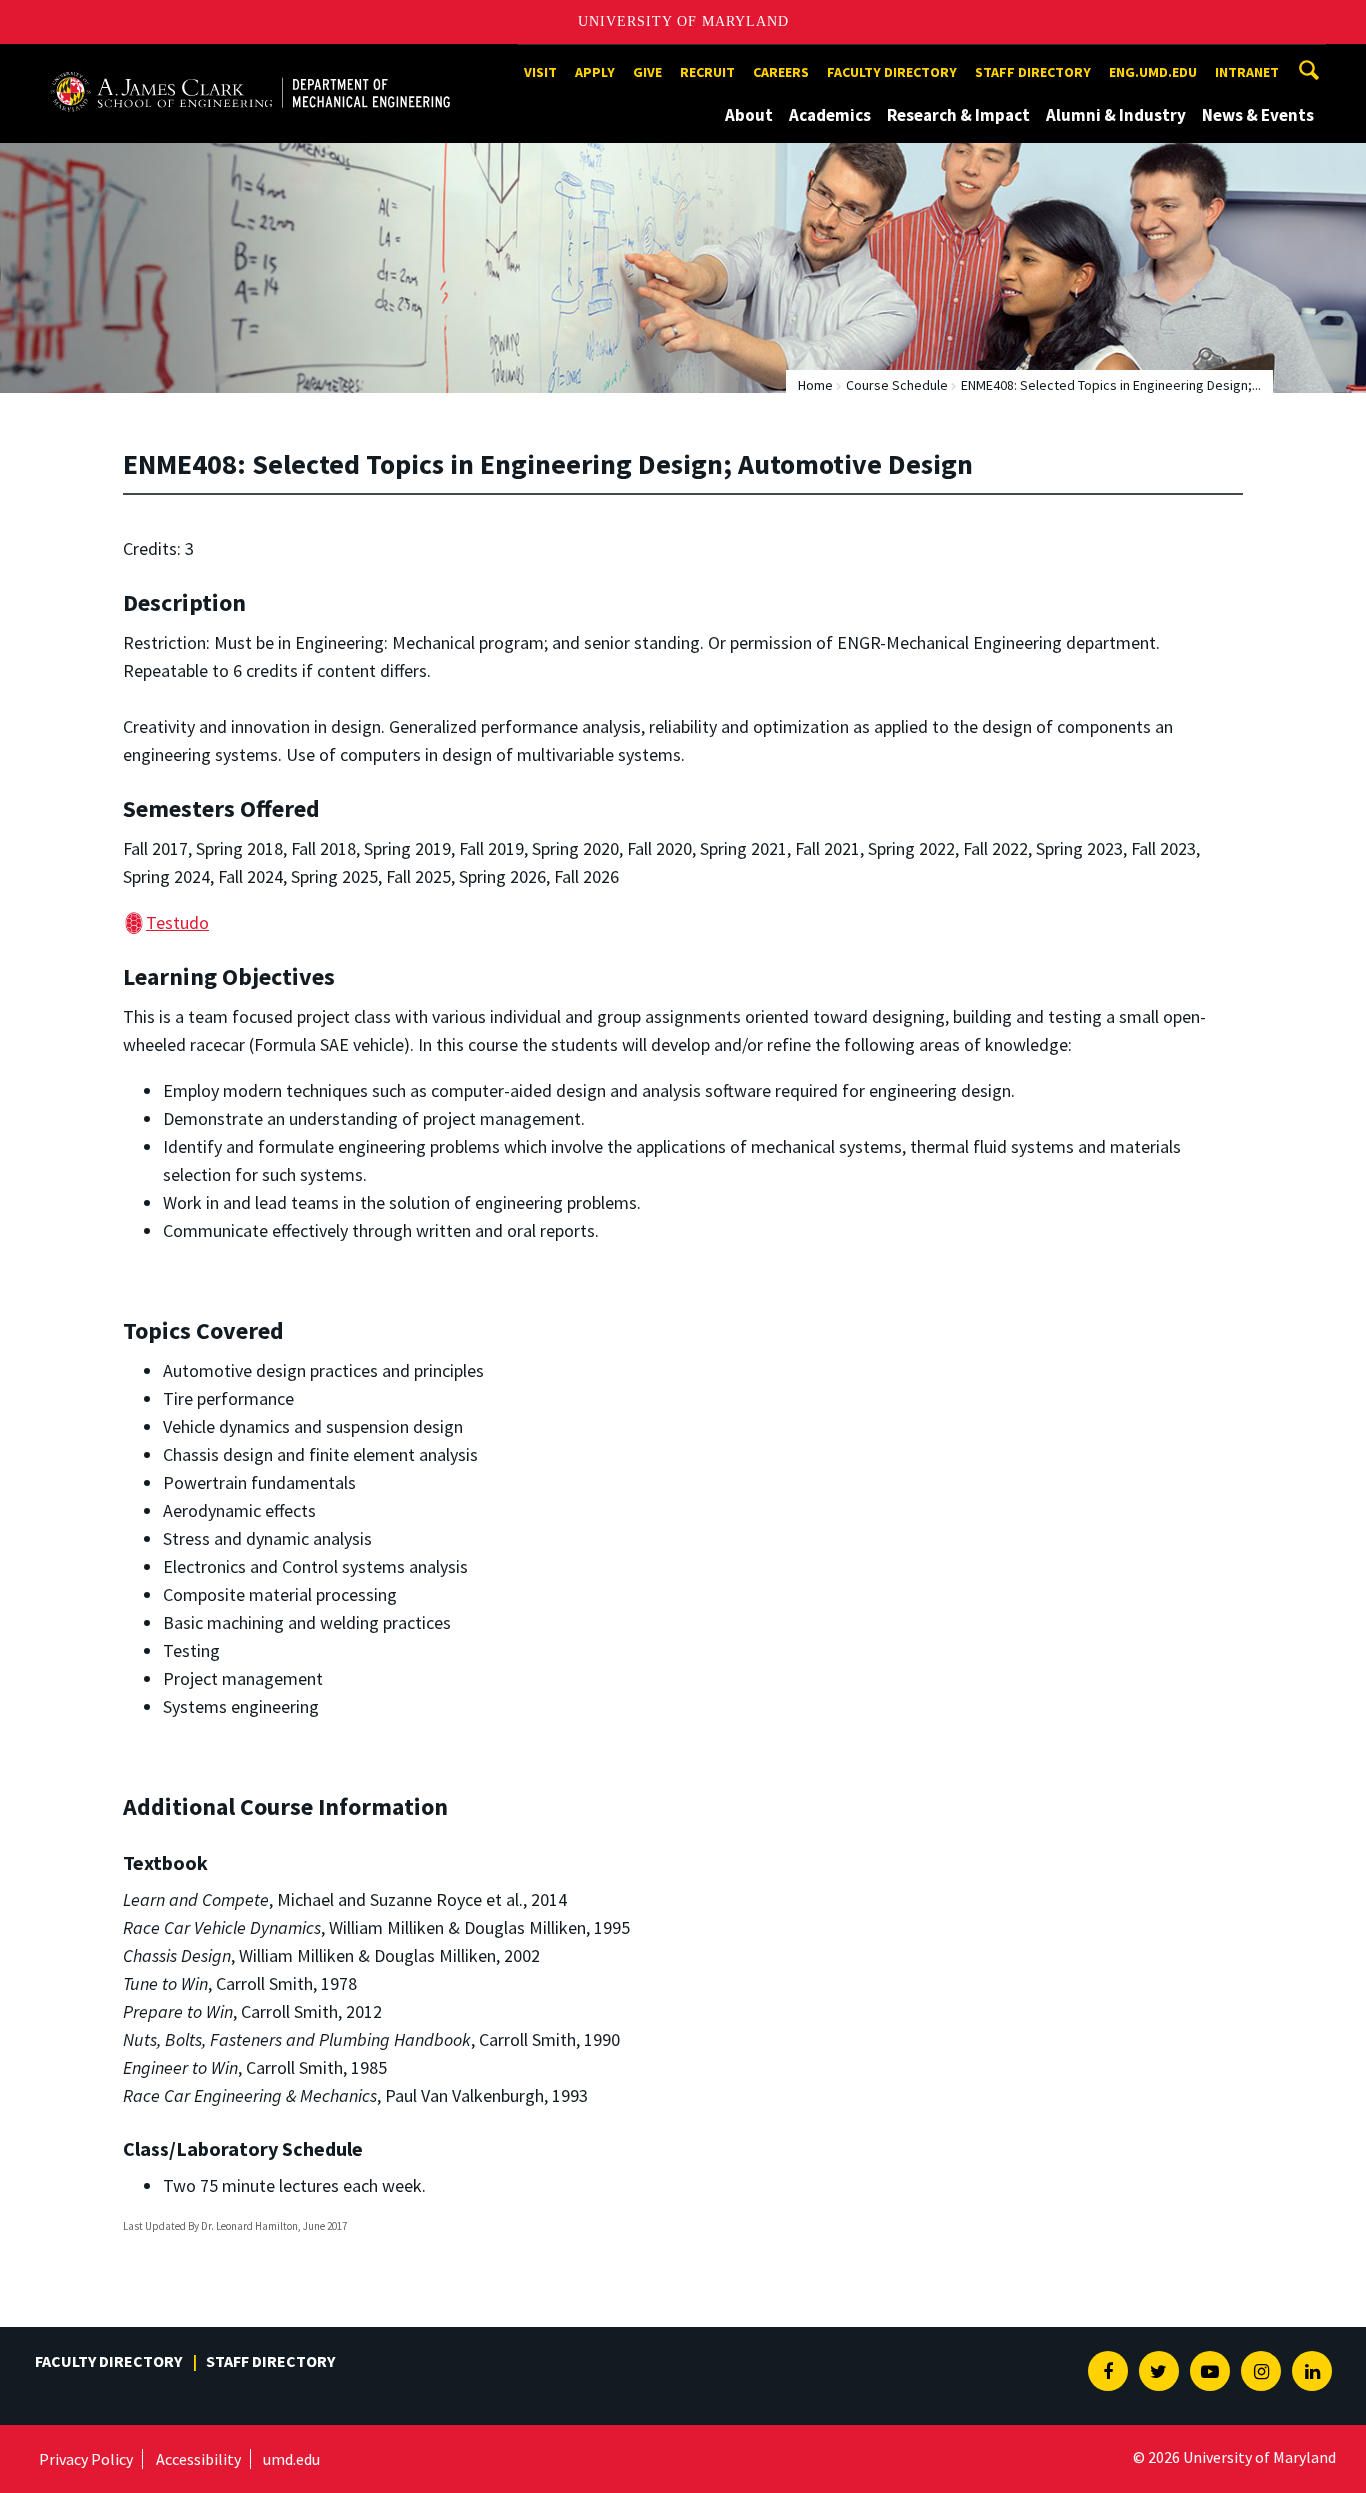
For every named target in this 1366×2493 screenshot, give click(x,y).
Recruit (707, 72)
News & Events (1258, 115)
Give (647, 72)
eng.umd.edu (1153, 72)
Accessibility (198, 2459)
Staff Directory (1033, 72)
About (749, 115)
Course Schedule (897, 385)
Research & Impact (958, 115)
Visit (540, 72)
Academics (830, 115)
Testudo (177, 922)
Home (815, 385)
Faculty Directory (892, 72)
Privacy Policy (86, 2459)
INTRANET (1247, 72)
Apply (595, 72)
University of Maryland (683, 21)
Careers (781, 72)
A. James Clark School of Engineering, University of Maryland (250, 62)
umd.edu (291, 2459)
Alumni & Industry (1116, 115)
